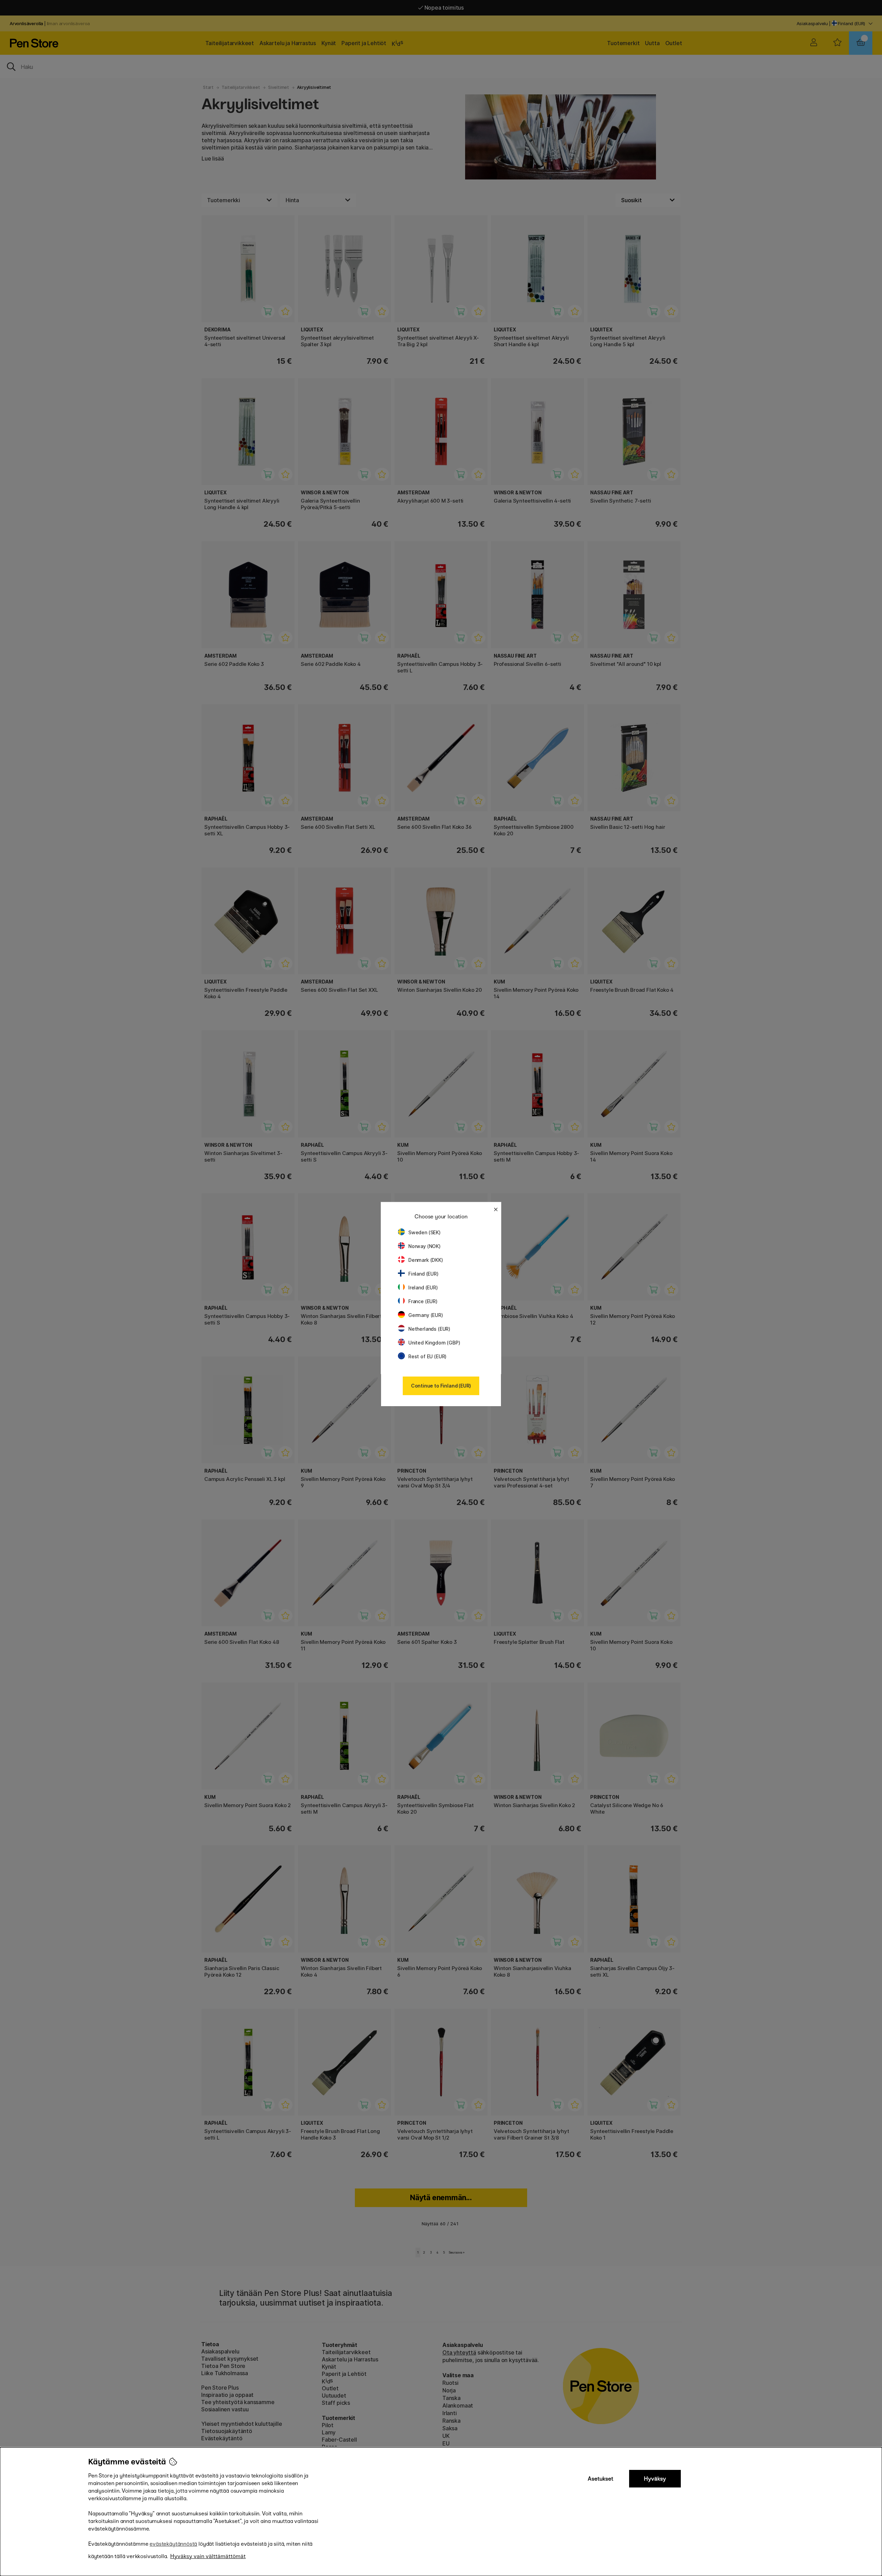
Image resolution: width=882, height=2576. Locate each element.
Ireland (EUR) (423, 1287)
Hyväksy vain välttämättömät (208, 2556)
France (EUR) (423, 1301)
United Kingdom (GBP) (434, 1343)
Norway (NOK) (424, 1246)
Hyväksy (655, 2479)
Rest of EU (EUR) (427, 1356)
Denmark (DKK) (426, 1260)
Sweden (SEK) (424, 1232)
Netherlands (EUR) (429, 1329)
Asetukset (601, 2479)
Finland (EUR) (423, 1274)
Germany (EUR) (426, 1315)
